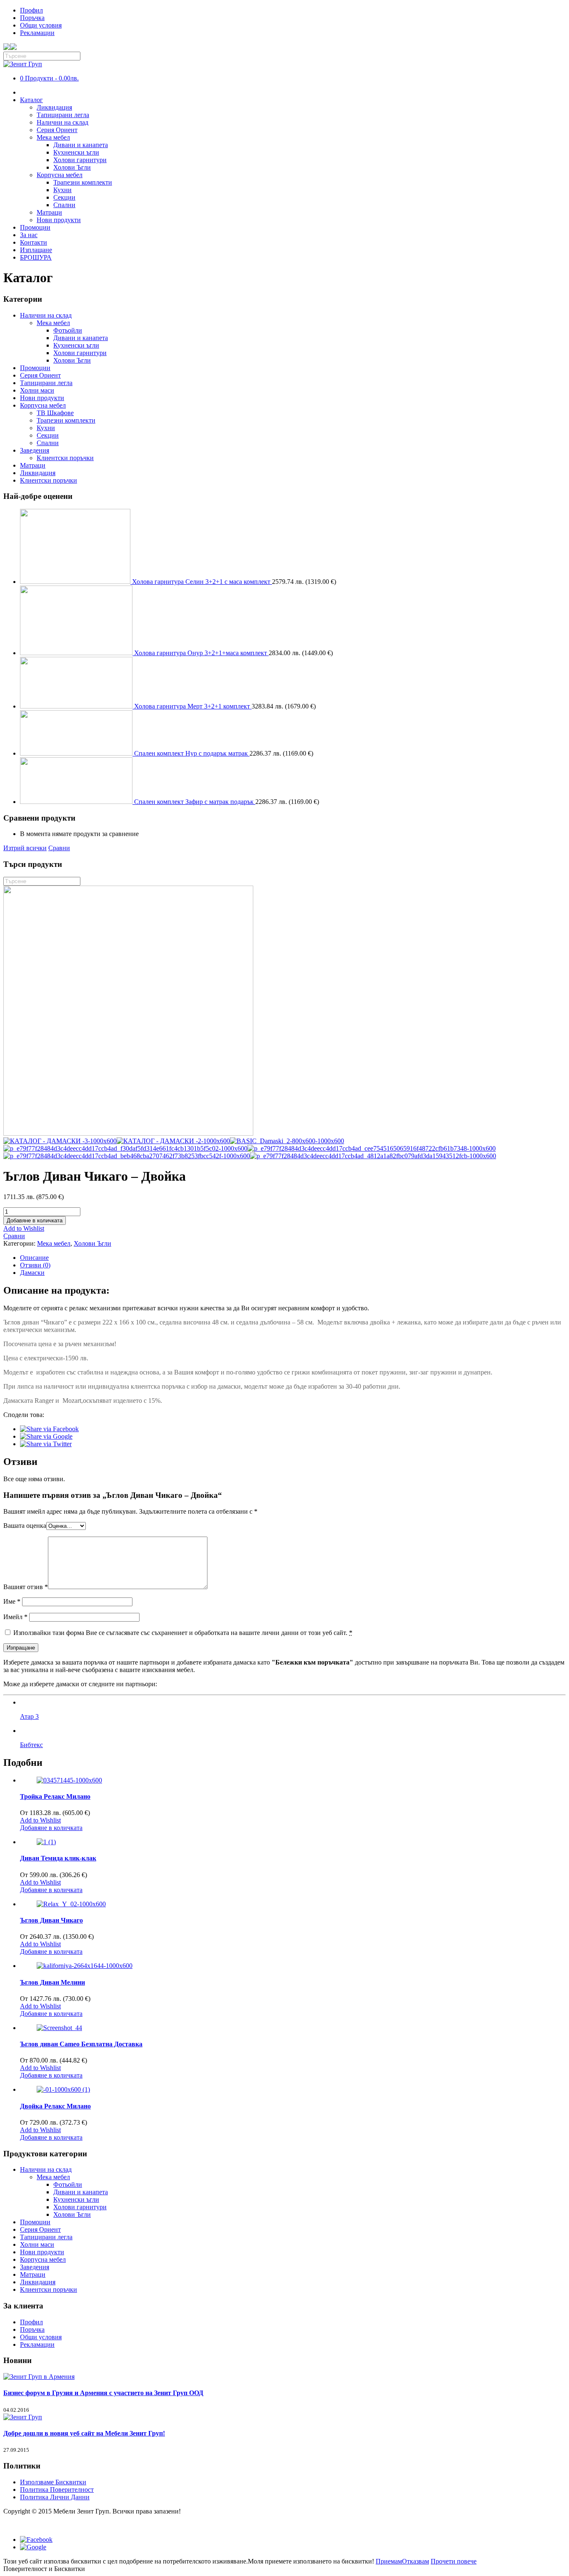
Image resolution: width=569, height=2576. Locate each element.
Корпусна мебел (60, 175)
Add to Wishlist (24, 1228)
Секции (64, 197)
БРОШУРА (36, 257)
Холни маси (37, 390)
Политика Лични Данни (55, 2497)
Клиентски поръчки (65, 458)
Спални (64, 205)
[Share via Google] (46, 1436)
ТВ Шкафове (55, 413)
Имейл (15, 1617)
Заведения (35, 450)
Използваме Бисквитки (53, 2482)
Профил (31, 10)
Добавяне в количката (35, 1220)
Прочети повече (454, 2561)
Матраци (49, 212)
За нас (29, 235)
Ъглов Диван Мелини (52, 1982)
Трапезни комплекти (83, 182)
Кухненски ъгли (76, 152)
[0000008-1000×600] (128, 1133)
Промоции (35, 227)
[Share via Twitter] (46, 1444)
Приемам (389, 2561)
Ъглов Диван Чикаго (51, 1920)
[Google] (33, 2547)
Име (12, 1601)
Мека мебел (53, 137)
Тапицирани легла (63, 115)
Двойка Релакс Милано (55, 2106)
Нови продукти (59, 220)
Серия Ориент (57, 130)
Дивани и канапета (81, 145)
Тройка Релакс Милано (55, 1796)
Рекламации (37, 33)
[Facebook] (36, 2540)
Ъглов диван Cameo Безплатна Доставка (81, 2044)
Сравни (59, 848)
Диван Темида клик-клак (58, 1858)
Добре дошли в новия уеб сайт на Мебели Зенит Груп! (84, 2433)
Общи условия (41, 25)
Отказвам (416, 2561)
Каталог (31, 100)
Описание (34, 1258)
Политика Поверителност (57, 2490)
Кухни (62, 190)
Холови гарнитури (80, 160)
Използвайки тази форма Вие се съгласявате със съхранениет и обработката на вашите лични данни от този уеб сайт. (182, 1633)
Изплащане (36, 250)
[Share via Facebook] (49, 1429)
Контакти (34, 242)
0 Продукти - (49, 78)
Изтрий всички (25, 848)
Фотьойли (68, 330)
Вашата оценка (25, 1526)
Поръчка (32, 18)
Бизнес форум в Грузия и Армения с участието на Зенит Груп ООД (103, 2393)
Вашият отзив (26, 1587)
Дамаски (32, 1273)
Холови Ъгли (72, 167)
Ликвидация (54, 107)
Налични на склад (62, 122)
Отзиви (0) (35, 1265)
